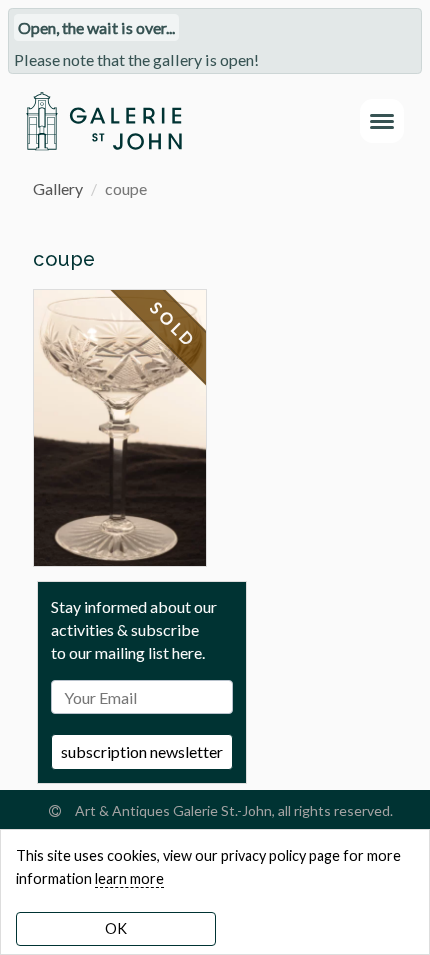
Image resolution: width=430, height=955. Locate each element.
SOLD (174, 325)
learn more (129, 878)
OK (116, 928)
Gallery (58, 188)
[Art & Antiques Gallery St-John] (103, 121)
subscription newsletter (142, 751)
